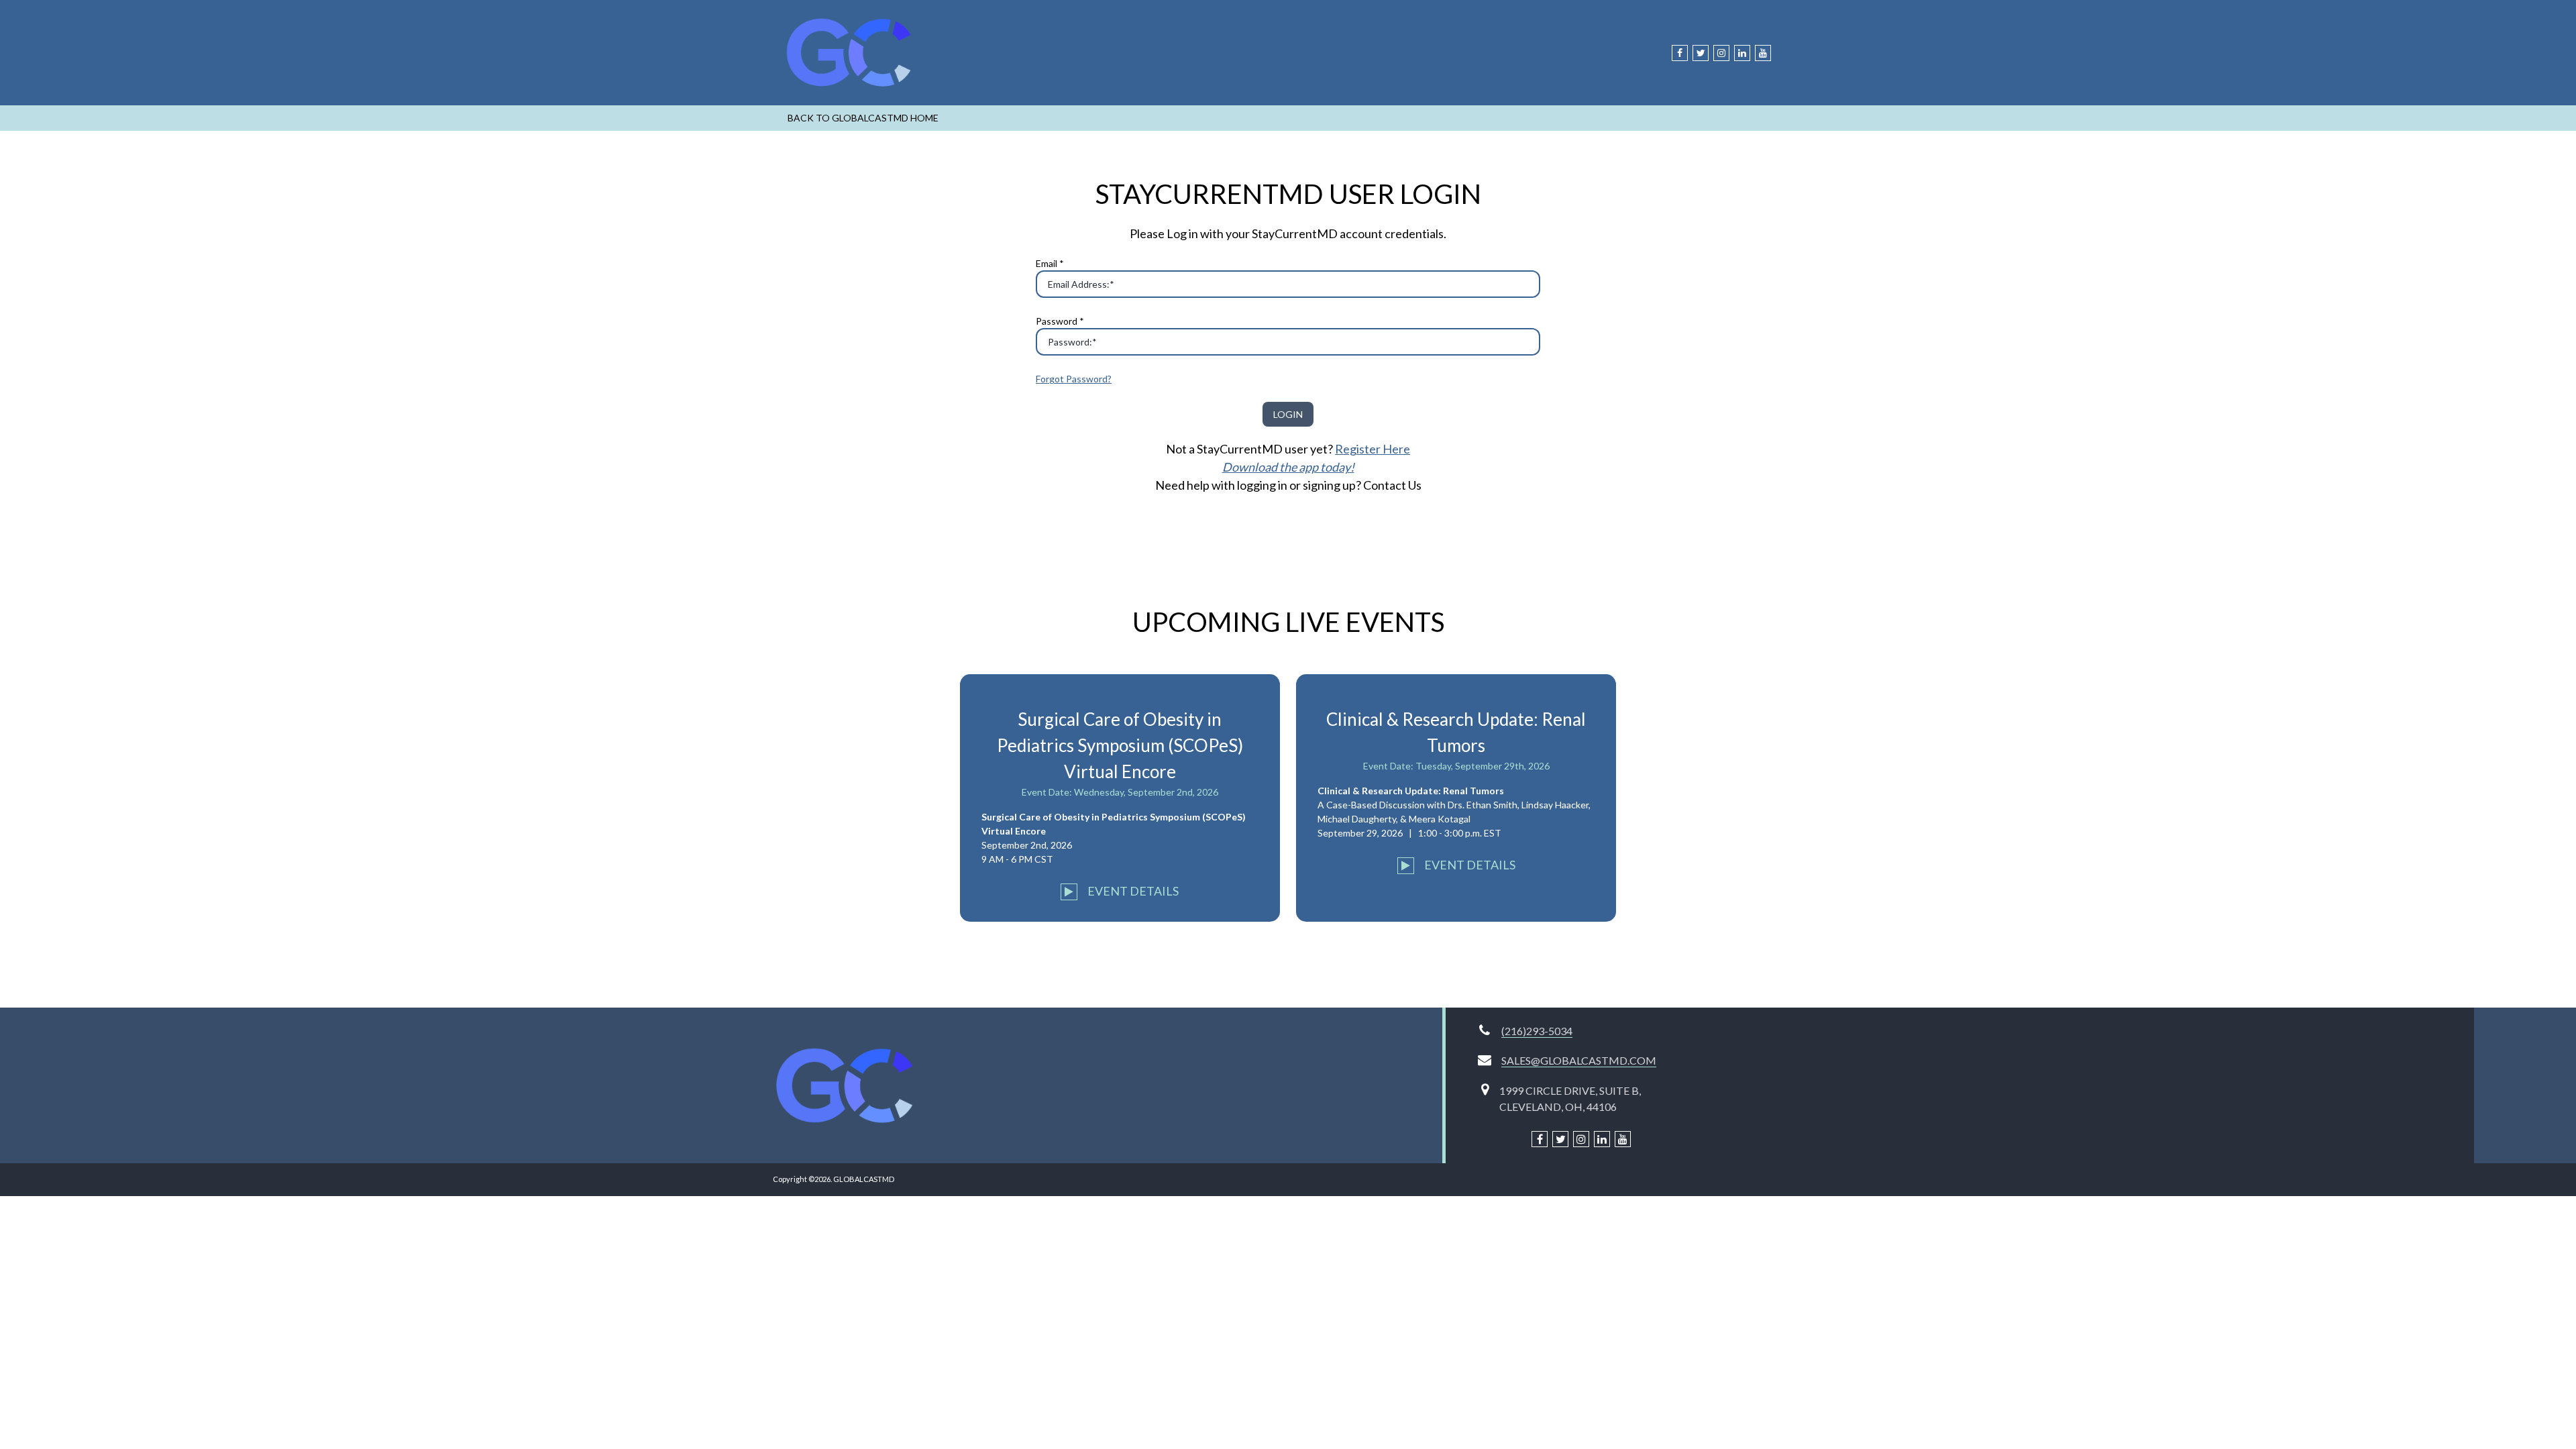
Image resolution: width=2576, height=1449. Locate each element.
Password (1060, 321)
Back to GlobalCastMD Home (863, 118)
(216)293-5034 (1537, 1031)
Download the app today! (1288, 467)
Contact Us (1392, 485)
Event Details (1132, 891)
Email (1050, 263)
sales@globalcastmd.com (1579, 1060)
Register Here (1373, 449)
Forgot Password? (1074, 379)
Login (1288, 414)
